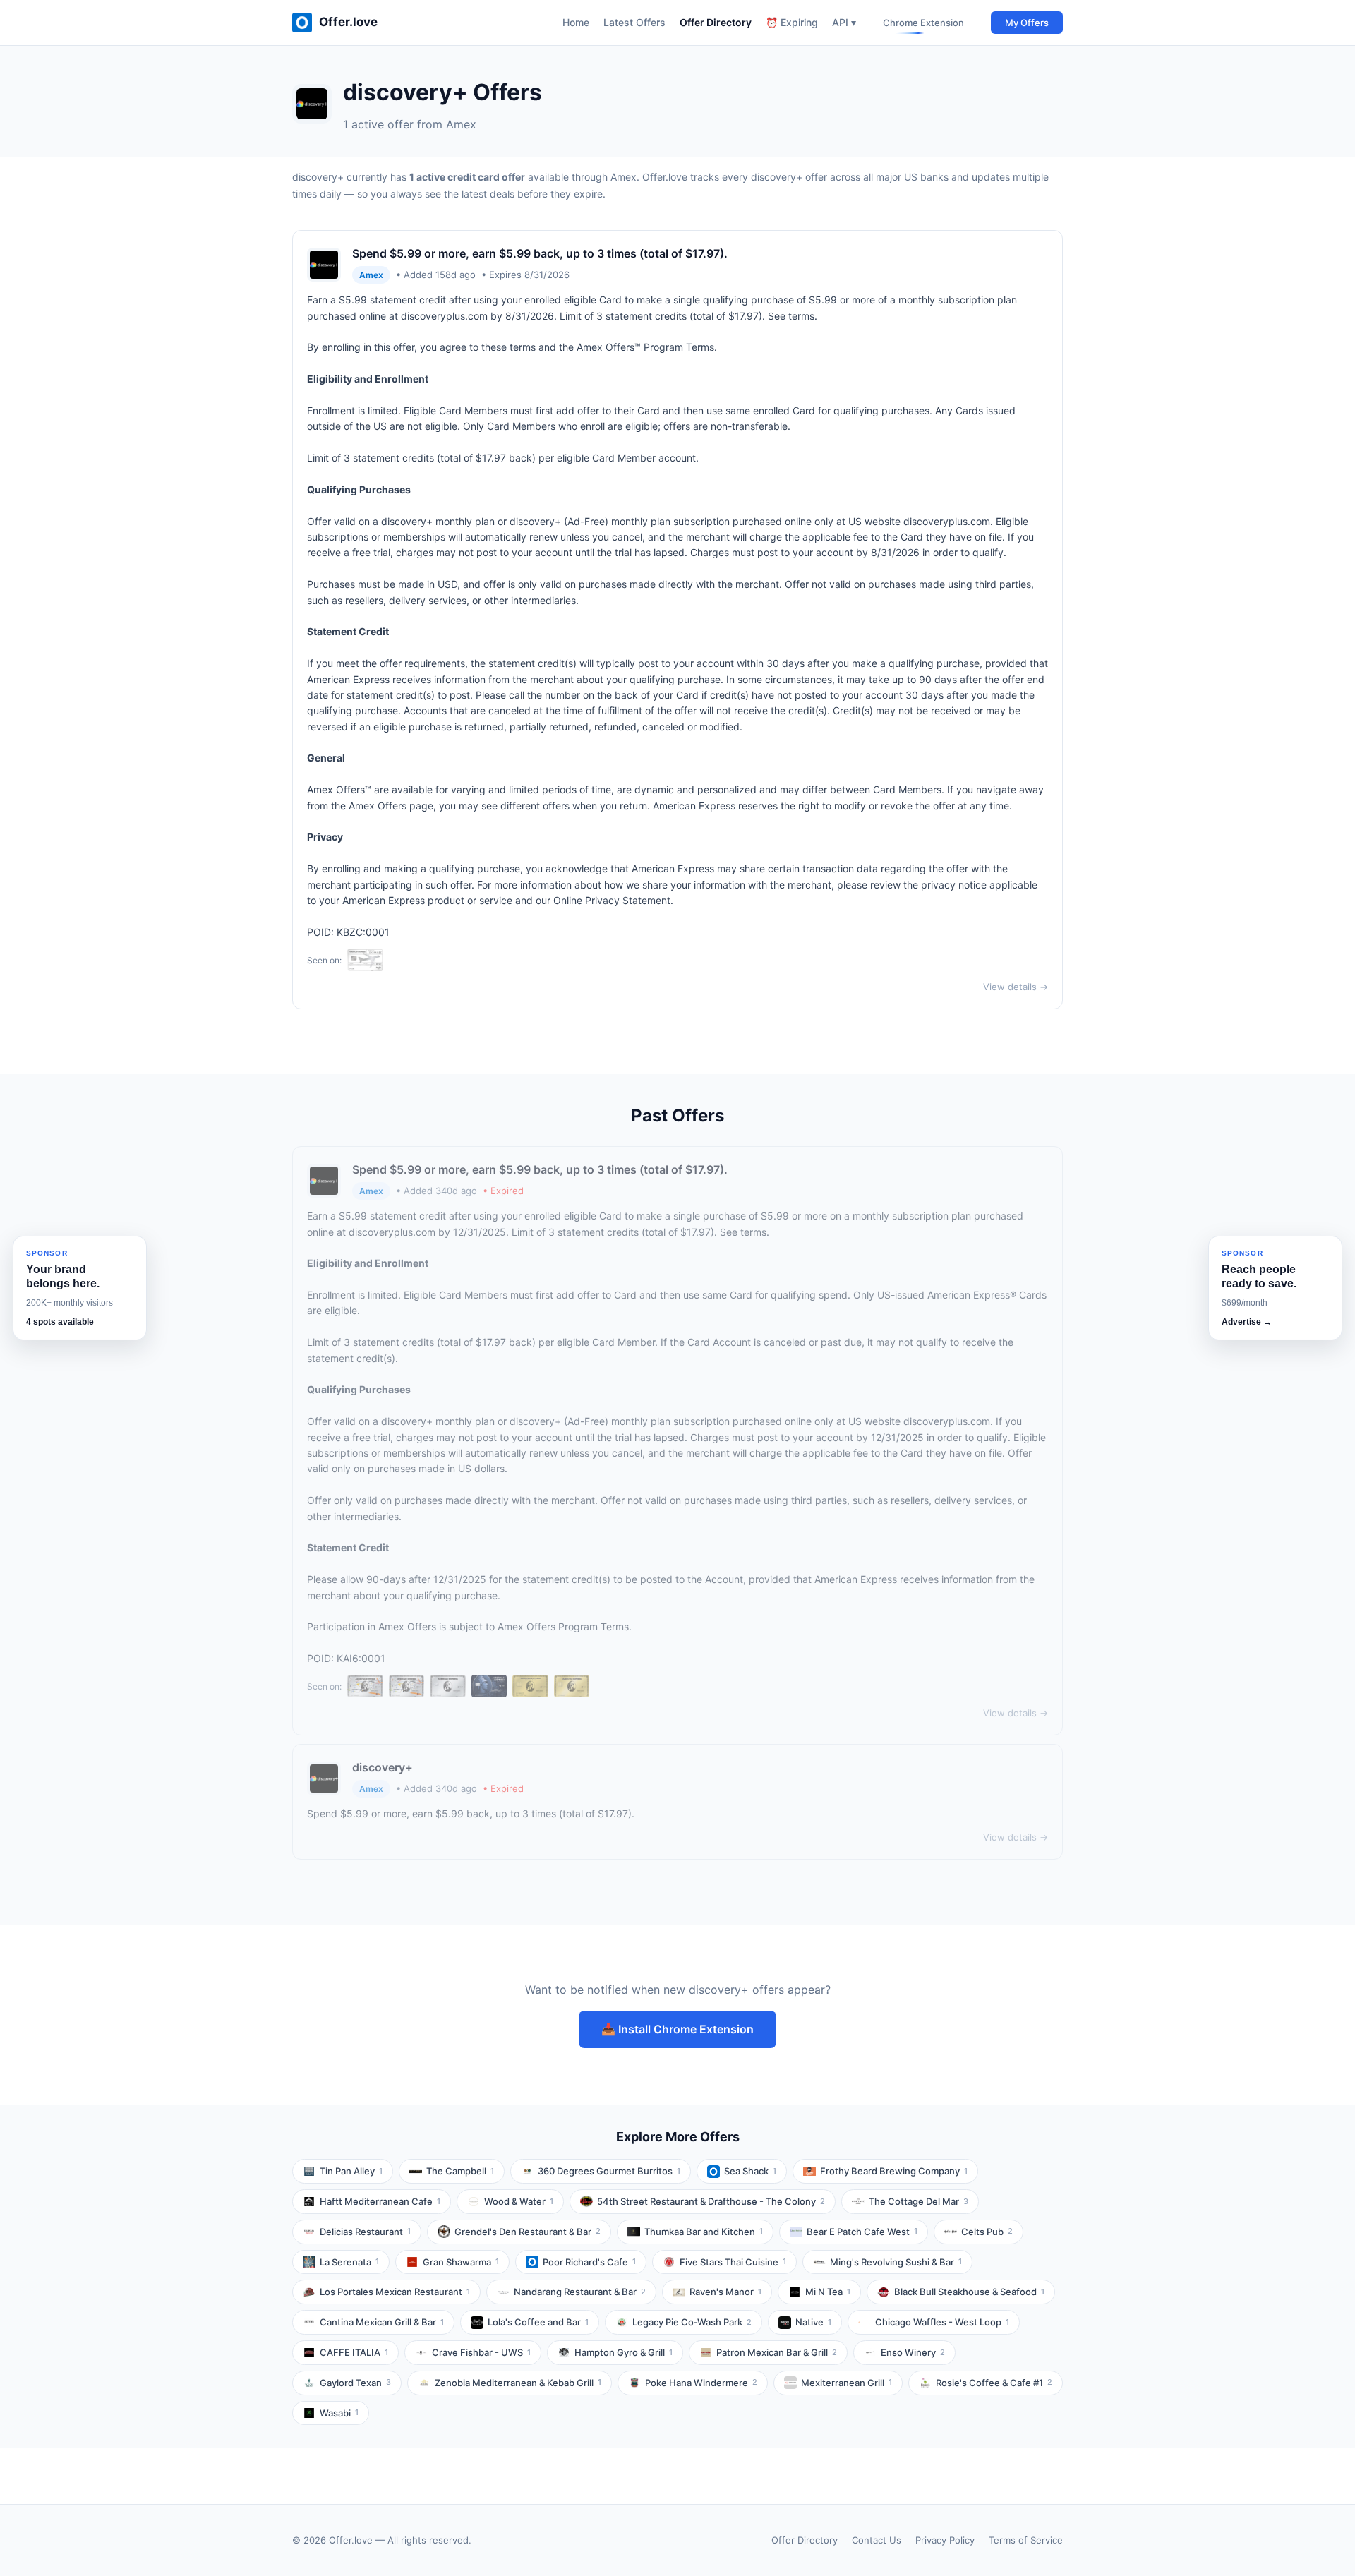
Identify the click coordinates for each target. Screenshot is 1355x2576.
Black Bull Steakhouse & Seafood (969, 2292)
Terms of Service (1026, 2540)
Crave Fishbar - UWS (481, 2352)
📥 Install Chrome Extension (677, 2029)
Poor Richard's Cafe (589, 2262)
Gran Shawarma (461, 2262)
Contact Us (877, 2540)
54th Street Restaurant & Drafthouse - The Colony (711, 2201)
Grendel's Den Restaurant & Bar (528, 2232)
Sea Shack (750, 2171)
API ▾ (844, 22)
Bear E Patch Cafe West (862, 2232)
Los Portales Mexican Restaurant (395, 2292)
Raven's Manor (725, 2292)
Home (576, 22)
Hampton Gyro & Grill (624, 2352)
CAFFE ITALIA (354, 2352)
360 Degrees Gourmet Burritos (609, 2171)
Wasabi (339, 2413)
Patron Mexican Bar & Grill (777, 2352)
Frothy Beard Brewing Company (894, 2171)
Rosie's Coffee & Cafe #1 (994, 2383)
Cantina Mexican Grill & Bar (382, 2322)
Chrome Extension (923, 23)
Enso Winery (913, 2352)
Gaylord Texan (355, 2383)
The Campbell (460, 2171)
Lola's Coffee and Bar (538, 2322)
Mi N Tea (828, 2292)
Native (813, 2322)
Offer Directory (716, 22)
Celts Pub (987, 2232)
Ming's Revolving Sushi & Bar (896, 2262)
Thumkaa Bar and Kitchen (704, 2232)
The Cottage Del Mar (919, 2201)
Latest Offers (634, 22)
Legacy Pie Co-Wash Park (692, 2322)
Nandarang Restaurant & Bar (580, 2292)
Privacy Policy (945, 2540)
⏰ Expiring (792, 22)
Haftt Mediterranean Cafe (380, 2201)
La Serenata (349, 2262)
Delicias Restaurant (365, 2232)
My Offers (1027, 23)
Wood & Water (519, 2201)
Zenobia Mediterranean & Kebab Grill (518, 2383)
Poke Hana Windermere (701, 2383)
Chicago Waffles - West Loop (942, 2322)
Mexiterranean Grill (847, 2383)
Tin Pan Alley (351, 2171)
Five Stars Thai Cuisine (733, 2262)
